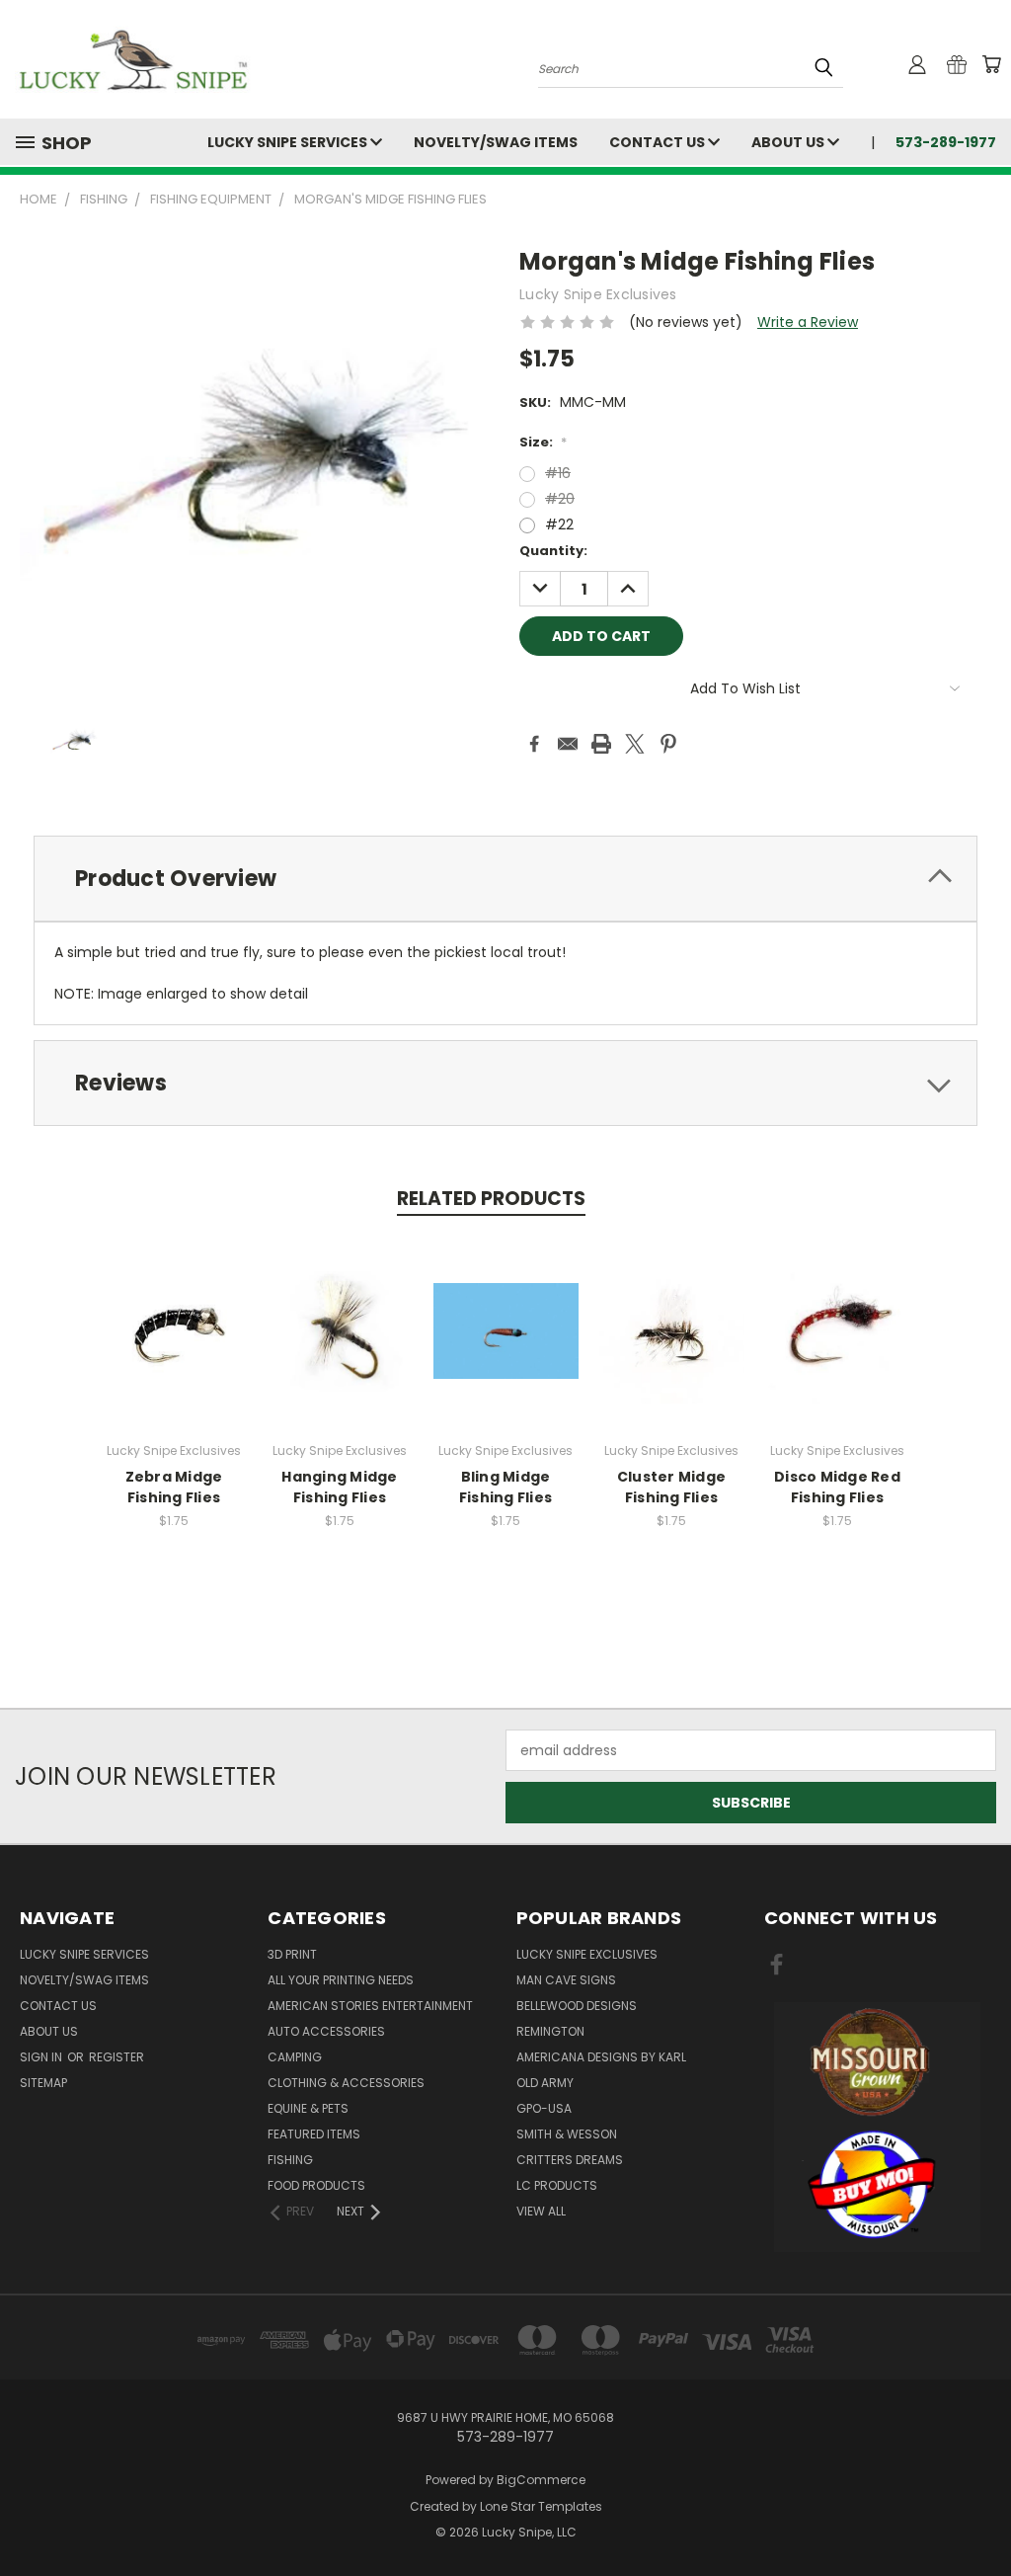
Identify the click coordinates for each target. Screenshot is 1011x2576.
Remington (550, 2031)
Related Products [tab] (491, 1199)
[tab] (505, 879)
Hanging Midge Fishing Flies (339, 1487)
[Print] (601, 744)
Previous (981, 2514)
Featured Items (314, 2134)
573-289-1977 (946, 142)
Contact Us (659, 142)
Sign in (42, 2057)
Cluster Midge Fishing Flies (671, 1487)
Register (117, 2057)
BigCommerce (541, 2480)
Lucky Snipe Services (289, 142)
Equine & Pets (308, 2108)
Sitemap (43, 2083)
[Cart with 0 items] (991, 64)
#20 (560, 499)
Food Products (316, 2185)
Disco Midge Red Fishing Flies (837, 1487)
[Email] (568, 744)
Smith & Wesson (567, 2134)
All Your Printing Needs (341, 1980)
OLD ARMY (545, 2083)
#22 (559, 524)
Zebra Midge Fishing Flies (174, 1487)
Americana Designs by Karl (601, 2057)
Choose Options (174, 1347)
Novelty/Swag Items (496, 142)
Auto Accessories (326, 2031)
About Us (789, 142)
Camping (295, 2057)
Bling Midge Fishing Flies (505, 1487)
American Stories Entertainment (370, 2006)
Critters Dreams (570, 2160)
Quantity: (553, 551)
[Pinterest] (668, 744)
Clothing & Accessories (346, 2083)
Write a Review (808, 322)
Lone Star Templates (541, 2506)
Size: (543, 442)
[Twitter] (635, 744)
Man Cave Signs (566, 1980)
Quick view (174, 1310)
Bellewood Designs (577, 2006)
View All (541, 2211)
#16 (558, 473)
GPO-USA (544, 2108)
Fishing (290, 2160)
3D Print (292, 1954)
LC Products (557, 2185)
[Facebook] (534, 744)
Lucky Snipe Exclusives (587, 1954)
